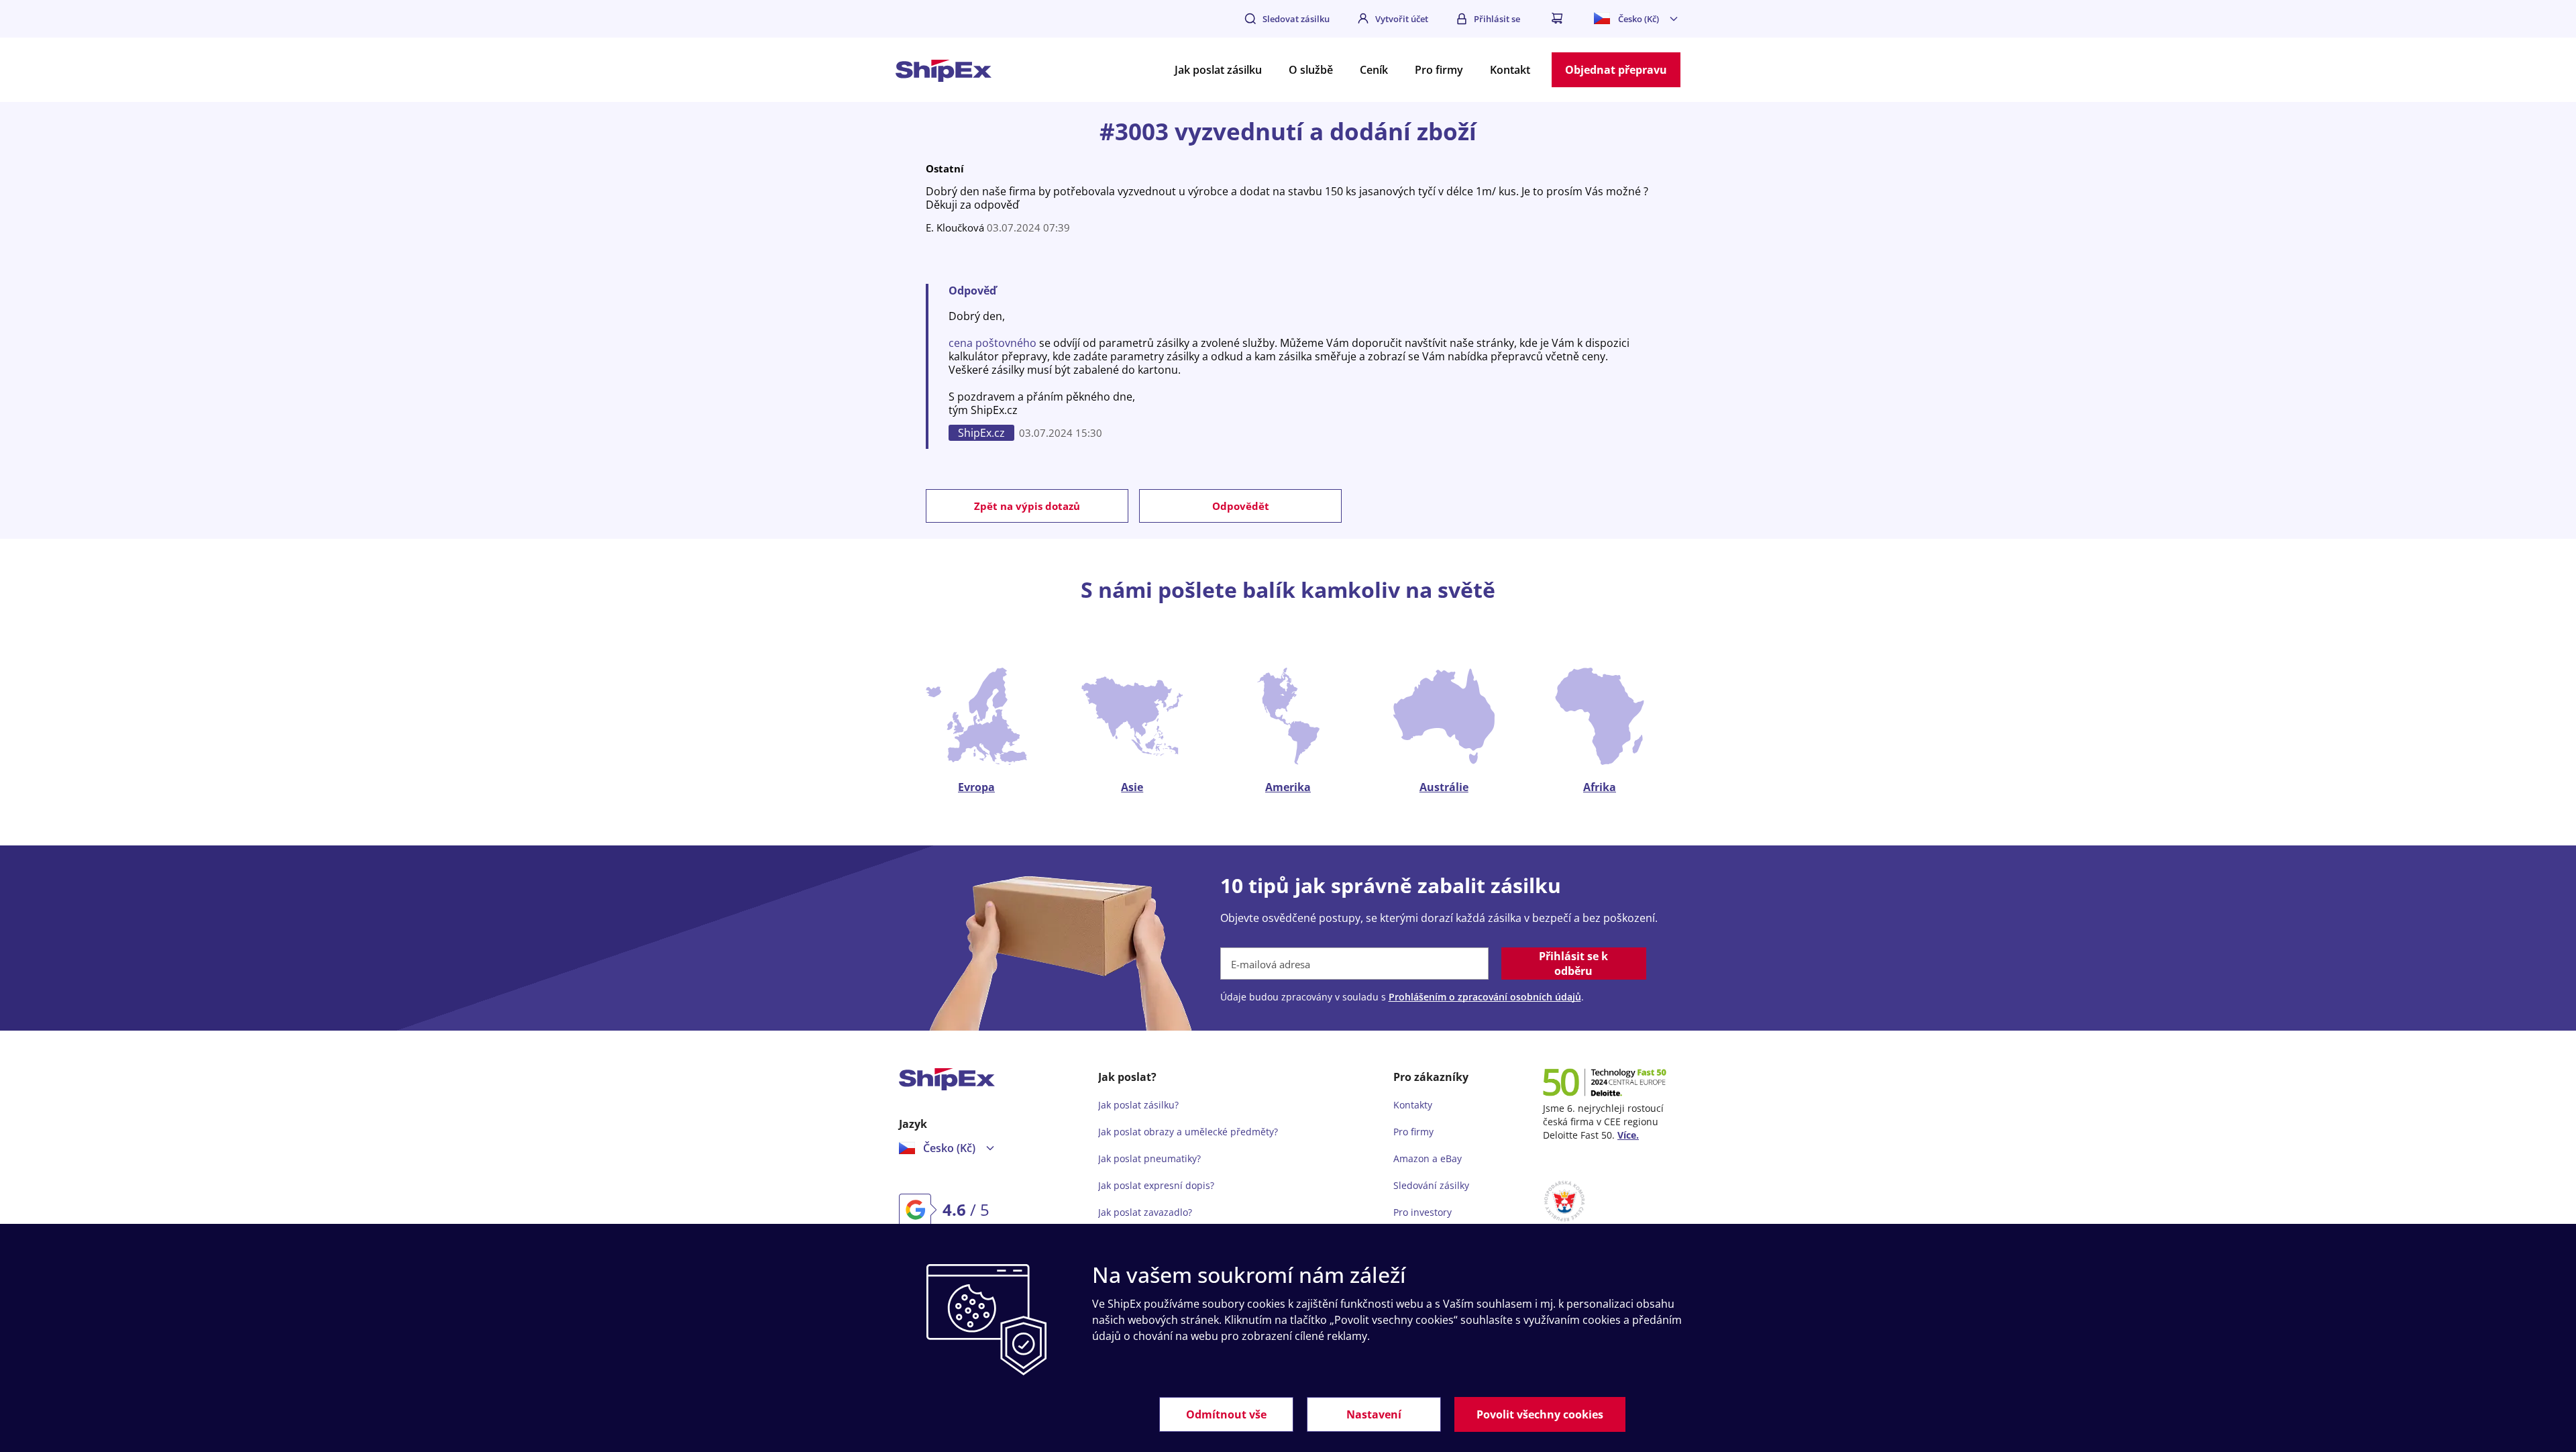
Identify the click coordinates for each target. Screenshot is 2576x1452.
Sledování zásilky (1431, 1185)
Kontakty (1413, 1105)
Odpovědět (1241, 506)
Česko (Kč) (1639, 19)
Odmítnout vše (1226, 1414)
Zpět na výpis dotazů (1027, 506)
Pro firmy (1439, 70)
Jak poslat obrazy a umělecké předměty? (1188, 1132)
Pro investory (1423, 1212)
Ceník (1374, 70)
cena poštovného (992, 343)
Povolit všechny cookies (1540, 1414)
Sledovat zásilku (1296, 19)
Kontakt (1510, 70)
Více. (1628, 1135)
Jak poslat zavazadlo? (1145, 1212)
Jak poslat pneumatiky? (1149, 1158)
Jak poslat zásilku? (1138, 1105)
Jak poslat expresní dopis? (1156, 1185)
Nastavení (1374, 1414)
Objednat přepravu (1616, 70)
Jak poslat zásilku (1218, 70)
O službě (1311, 70)
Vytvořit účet (1402, 19)
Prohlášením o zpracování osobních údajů (1485, 997)
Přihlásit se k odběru (1573, 964)
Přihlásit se (1497, 19)
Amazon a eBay (1428, 1158)
